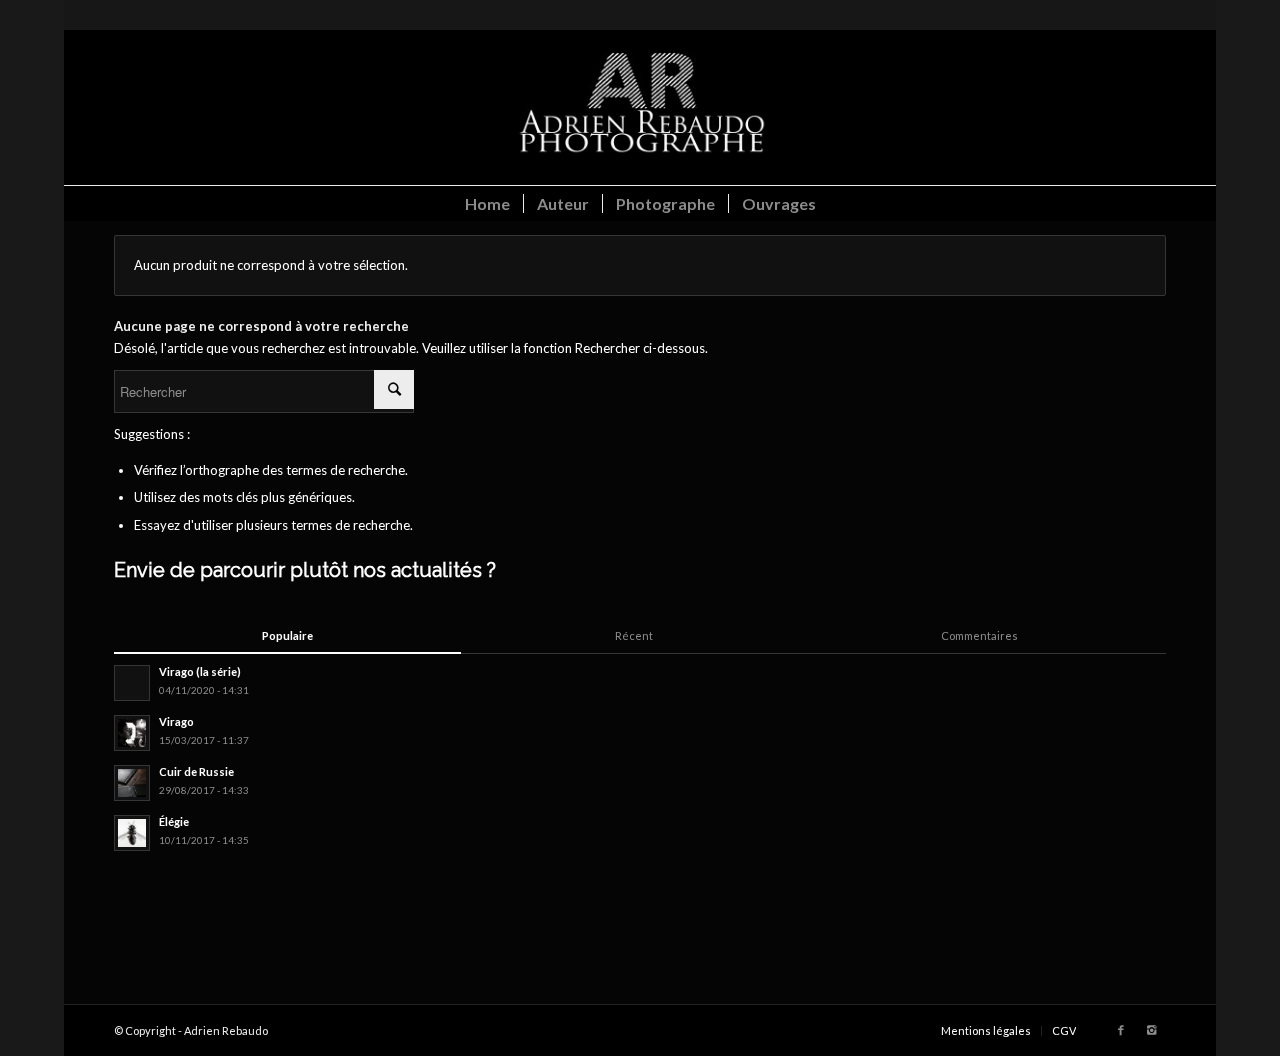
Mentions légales (986, 1030)
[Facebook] (1121, 1030)
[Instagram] (1151, 1030)
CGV (1064, 1030)
